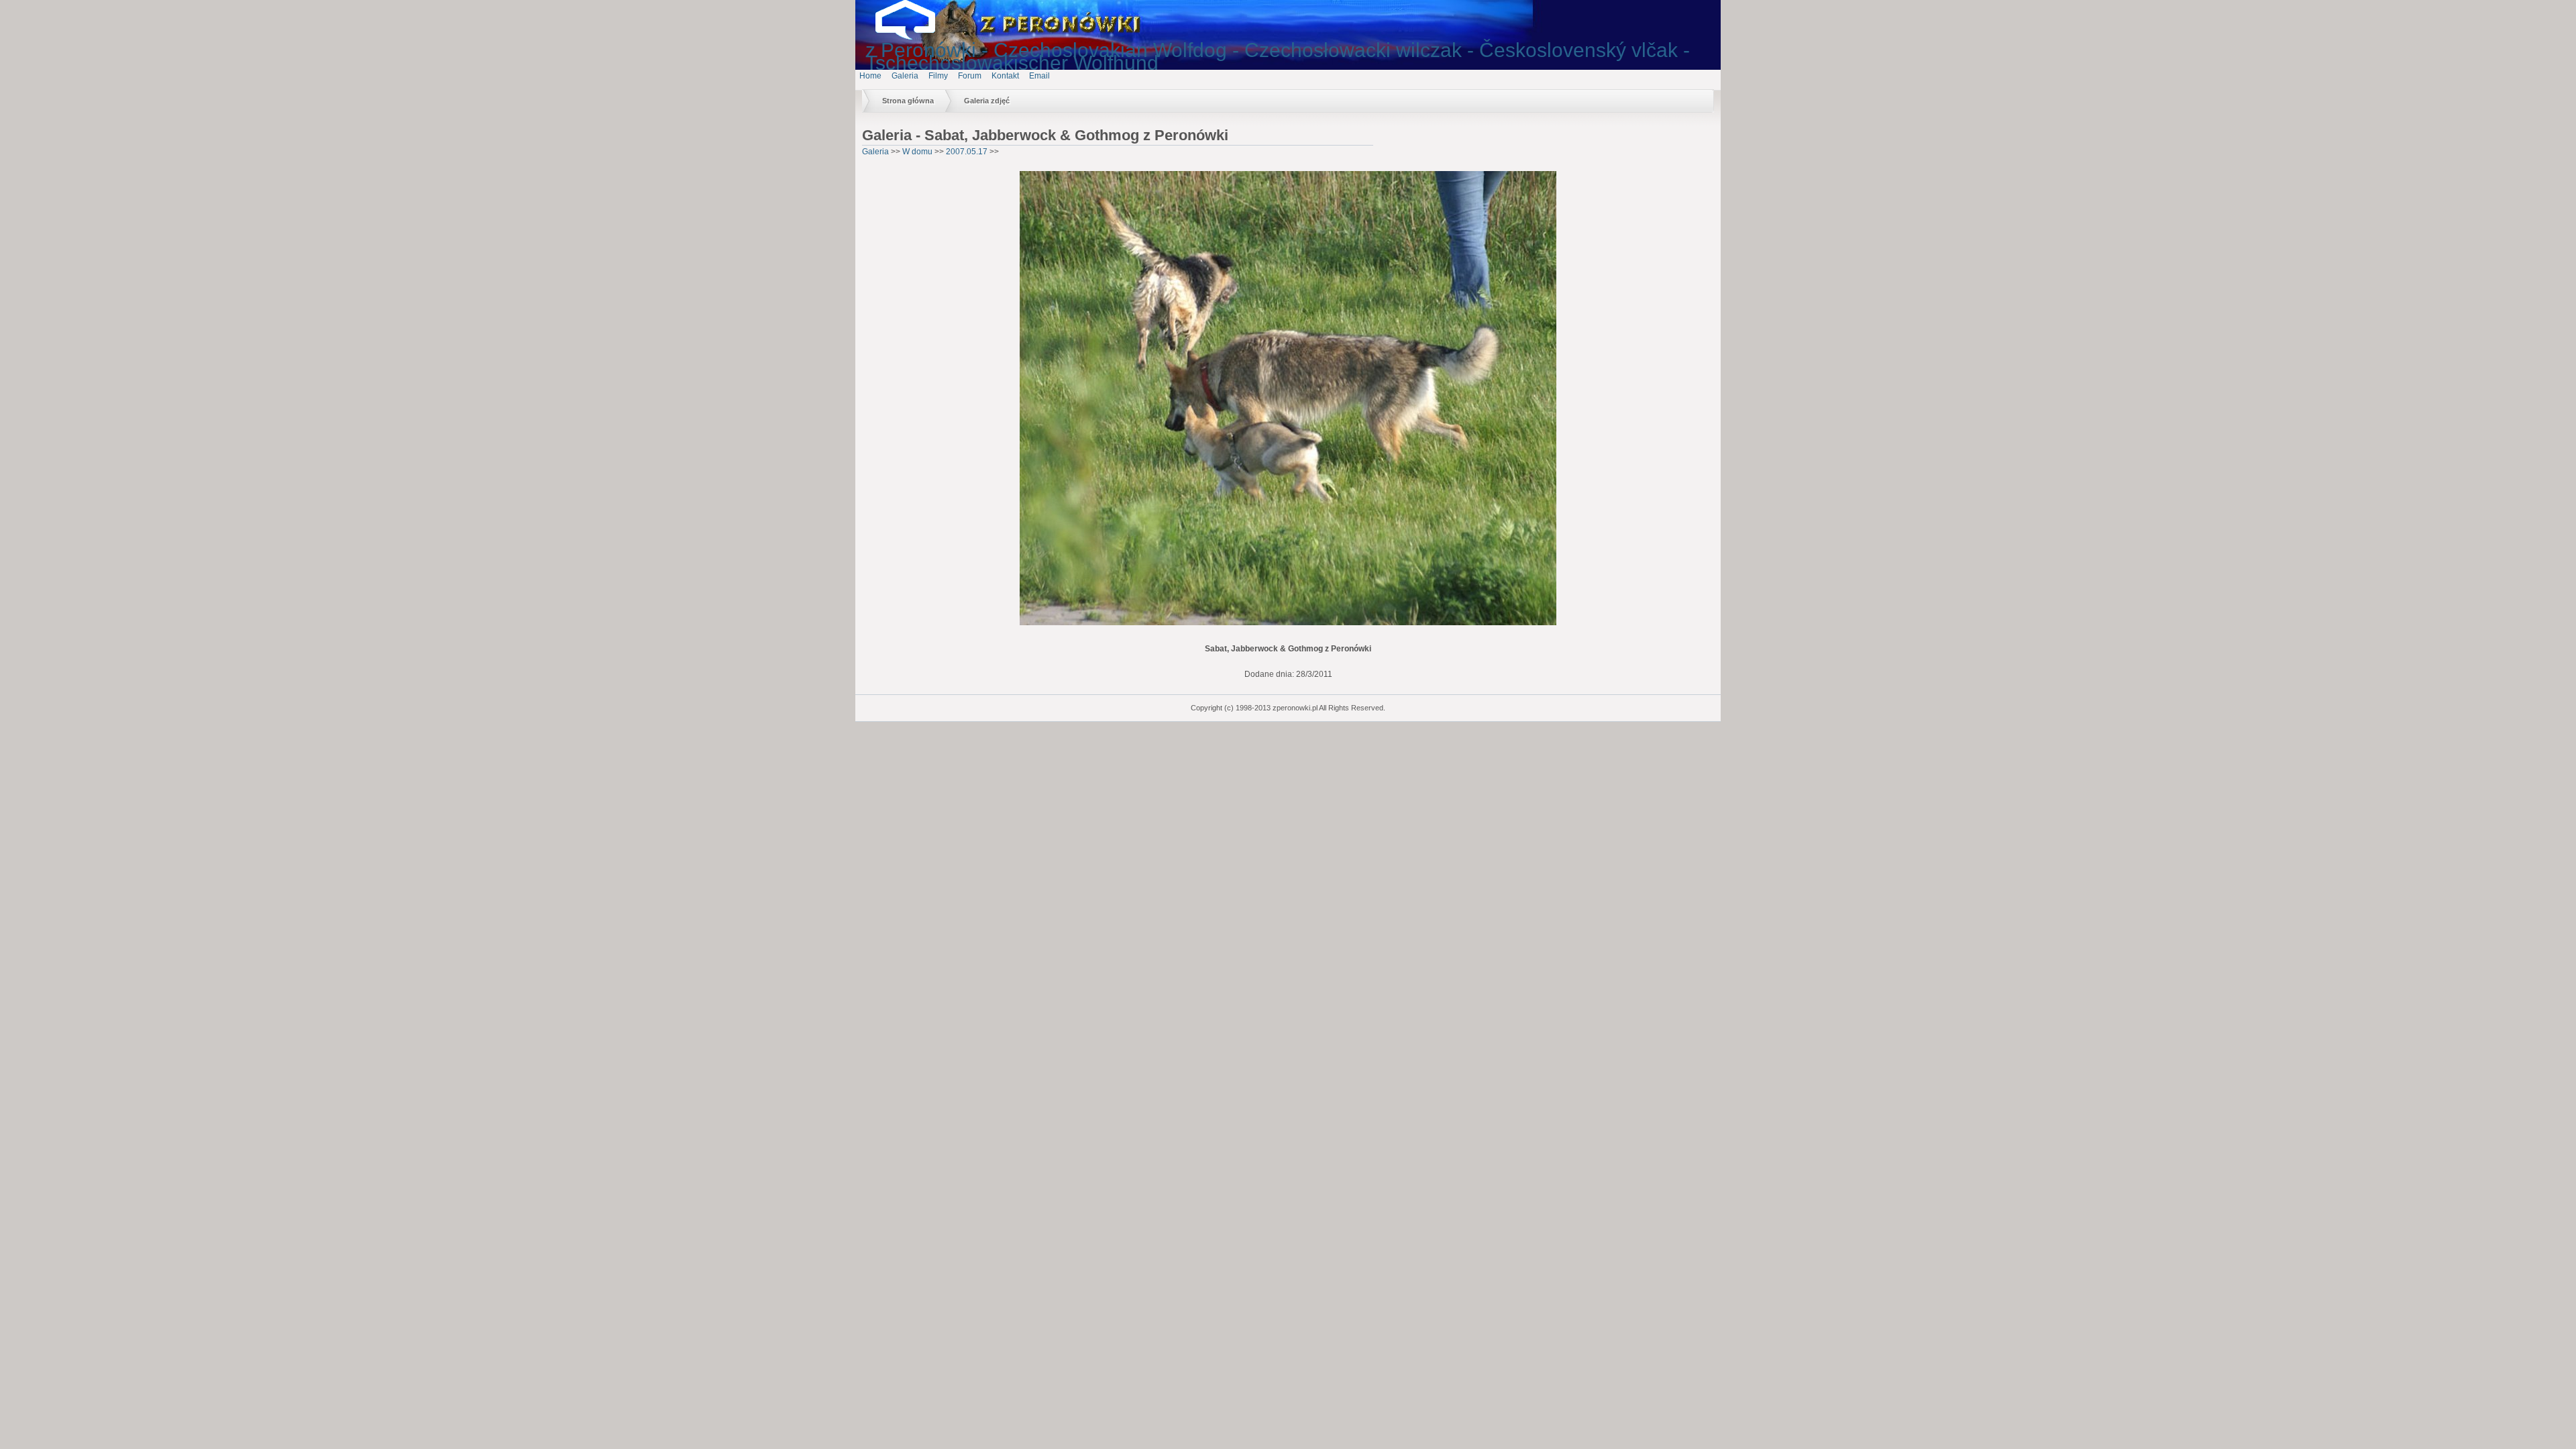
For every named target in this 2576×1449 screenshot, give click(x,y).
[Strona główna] (916, 37)
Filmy (938, 76)
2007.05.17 (967, 152)
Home (870, 76)
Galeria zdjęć (987, 101)
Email (1039, 76)
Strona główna (908, 101)
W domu (917, 152)
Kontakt (1005, 76)
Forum (970, 76)
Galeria (905, 76)
